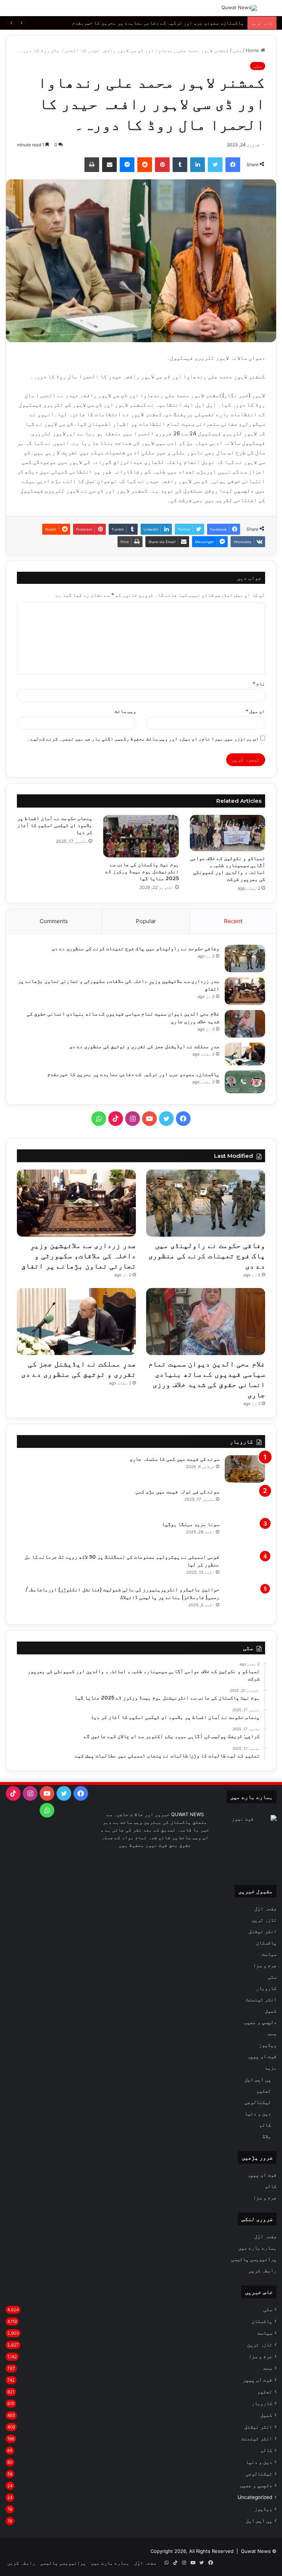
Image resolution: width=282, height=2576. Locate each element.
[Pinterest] (162, 165)
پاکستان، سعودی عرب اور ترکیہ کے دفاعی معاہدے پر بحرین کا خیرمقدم (158, 23)
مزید (271, 2068)
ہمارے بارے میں (257, 2248)
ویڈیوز (268, 2045)
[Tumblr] (180, 165)
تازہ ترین (264, 1920)
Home (253, 50)
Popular (146, 921)
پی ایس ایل (258, 2079)
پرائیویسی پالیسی (254, 2259)
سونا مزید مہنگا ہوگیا (191, 1524)
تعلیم (264, 2091)
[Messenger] (127, 165)
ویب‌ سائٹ (125, 711)
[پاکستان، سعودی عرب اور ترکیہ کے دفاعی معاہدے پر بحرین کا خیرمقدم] (245, 1082)
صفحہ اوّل (265, 1909)
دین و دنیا (258, 2113)
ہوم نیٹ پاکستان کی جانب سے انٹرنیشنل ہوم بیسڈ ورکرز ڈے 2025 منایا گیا (142, 871)
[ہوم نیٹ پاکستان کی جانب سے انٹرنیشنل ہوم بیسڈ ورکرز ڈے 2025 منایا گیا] (141, 836)
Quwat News (256, 2551)
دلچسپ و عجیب (260, 2022)
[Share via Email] (109, 165)
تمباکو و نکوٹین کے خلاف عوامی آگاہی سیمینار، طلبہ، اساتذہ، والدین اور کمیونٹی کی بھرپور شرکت (228, 869)
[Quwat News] (239, 8)
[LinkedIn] (198, 165)
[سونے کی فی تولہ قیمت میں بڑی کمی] (245, 1502)
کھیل (271, 2011)
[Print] (92, 165)
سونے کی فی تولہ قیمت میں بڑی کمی (177, 1492)
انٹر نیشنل (263, 1931)
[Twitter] (215, 165)
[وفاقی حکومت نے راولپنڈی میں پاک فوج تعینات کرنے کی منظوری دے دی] (245, 958)
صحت (272, 2034)
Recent (233, 921)
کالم (265, 2125)
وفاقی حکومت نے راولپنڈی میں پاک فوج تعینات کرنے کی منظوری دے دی (135, 948)
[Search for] (273, 11)
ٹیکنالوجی (258, 2102)
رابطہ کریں (263, 2271)
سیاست (269, 1954)
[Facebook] (233, 165)
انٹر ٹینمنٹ (261, 1999)
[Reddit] (145, 165)
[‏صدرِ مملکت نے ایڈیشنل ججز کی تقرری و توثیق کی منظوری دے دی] (245, 1054)
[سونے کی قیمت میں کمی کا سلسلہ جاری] (245, 1469)
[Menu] (9, 11)
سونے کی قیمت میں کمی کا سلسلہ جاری (174, 1459)
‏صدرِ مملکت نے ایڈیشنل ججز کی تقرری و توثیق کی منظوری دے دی (144, 1046)
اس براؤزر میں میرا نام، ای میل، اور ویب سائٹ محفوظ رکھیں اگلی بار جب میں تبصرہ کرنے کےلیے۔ (143, 739)
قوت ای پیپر (262, 2056)
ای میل (255, 711)
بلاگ (267, 2136)
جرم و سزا (265, 1965)
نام (259, 684)
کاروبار (266, 1988)
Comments (54, 921)
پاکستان (266, 1943)
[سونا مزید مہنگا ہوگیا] (245, 1534)
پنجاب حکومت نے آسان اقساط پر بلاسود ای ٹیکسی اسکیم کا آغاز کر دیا (55, 825)
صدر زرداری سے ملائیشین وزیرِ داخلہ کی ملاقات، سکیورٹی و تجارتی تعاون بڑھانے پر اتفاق (79, 1256)
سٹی (237, 50)
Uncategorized (255, 2497)
